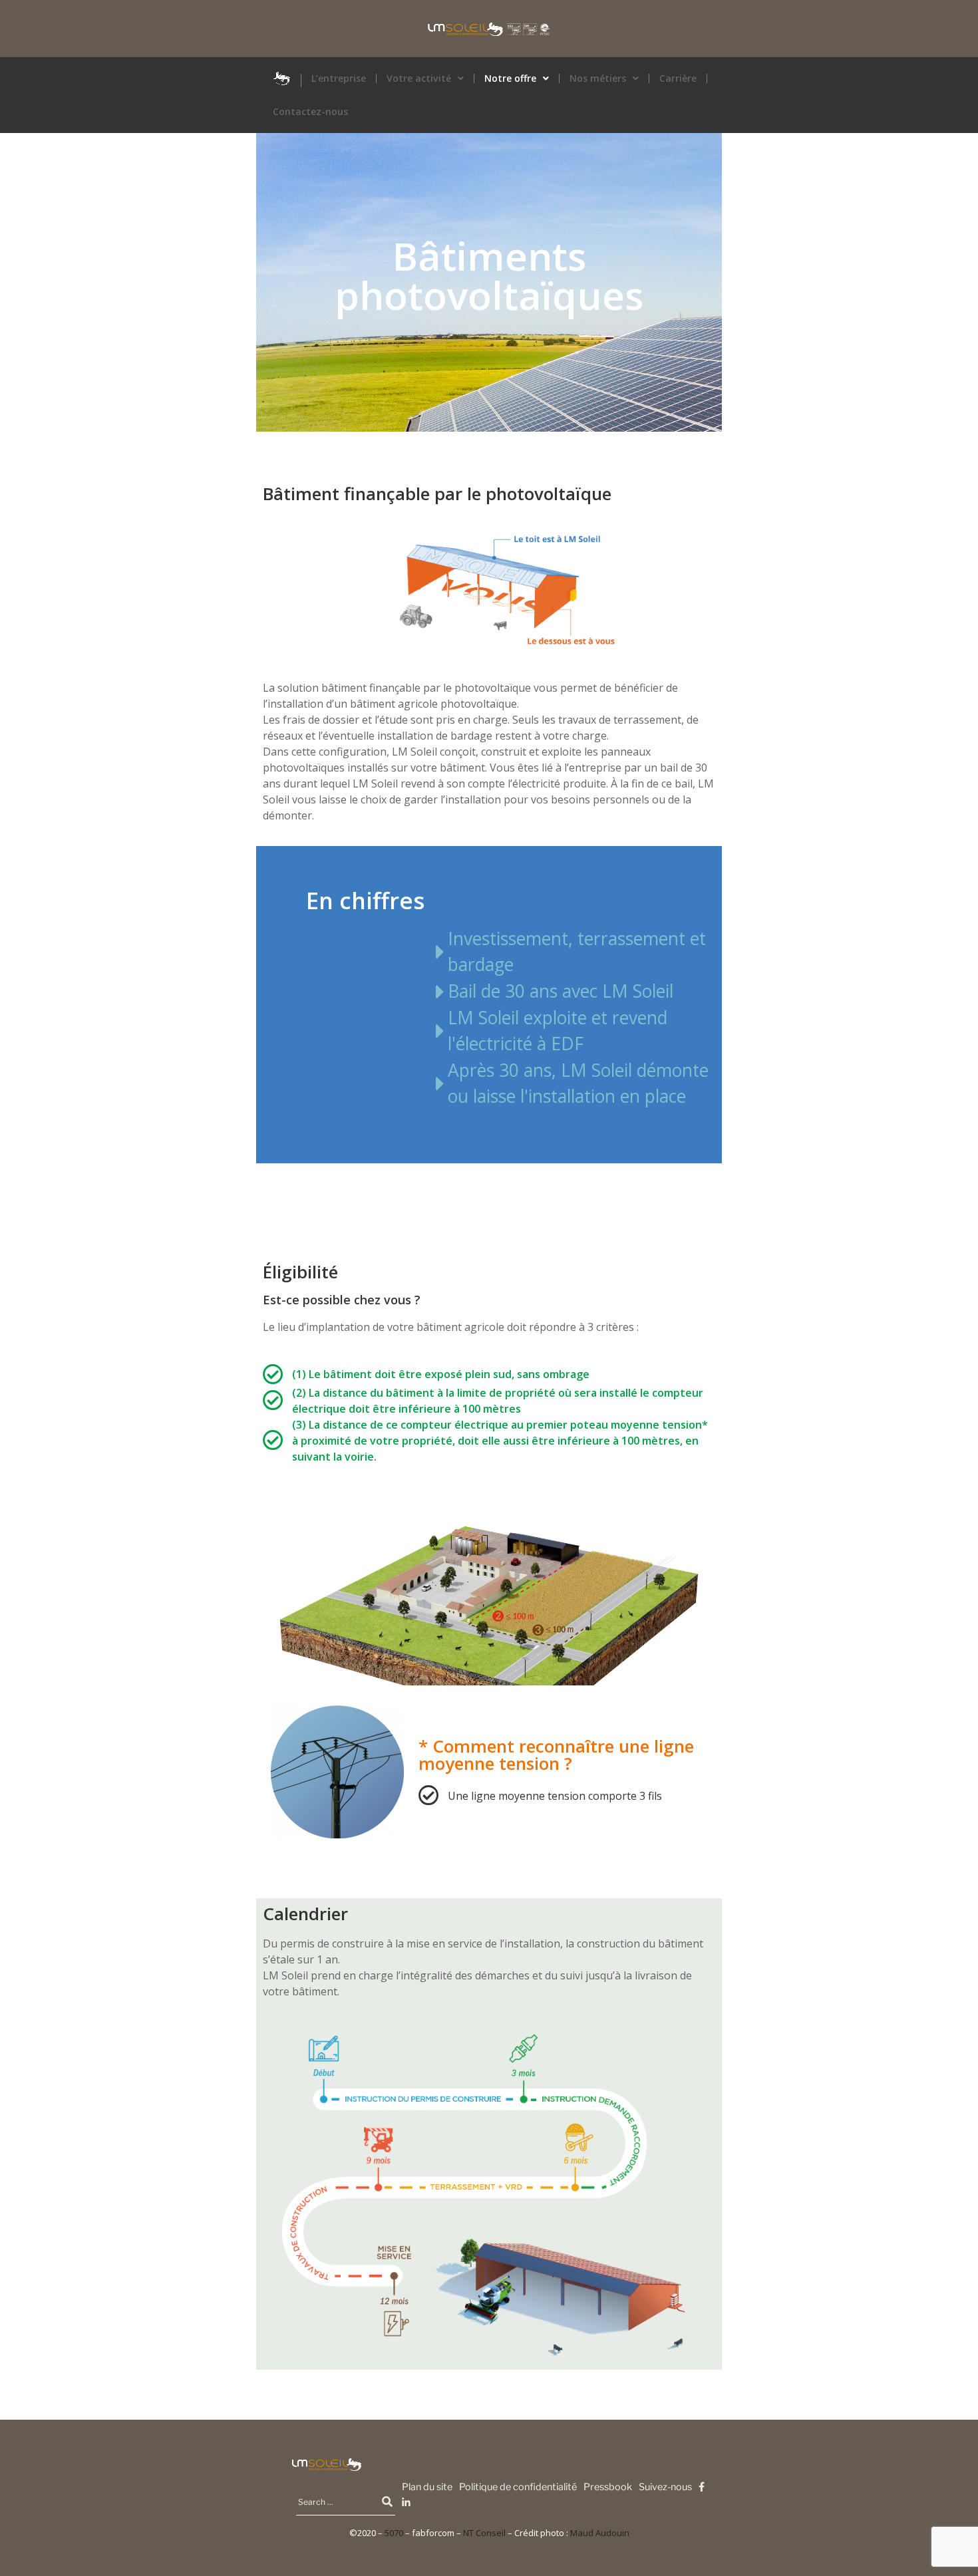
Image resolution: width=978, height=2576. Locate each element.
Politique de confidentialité (518, 2487)
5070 (394, 2533)
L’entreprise (339, 78)
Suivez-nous (665, 2487)
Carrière (678, 78)
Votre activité (419, 78)
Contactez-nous (310, 112)
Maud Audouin (600, 2533)
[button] (425, 78)
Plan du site (427, 2487)
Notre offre (510, 78)
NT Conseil (484, 2533)
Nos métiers (598, 78)
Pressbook (608, 2487)
